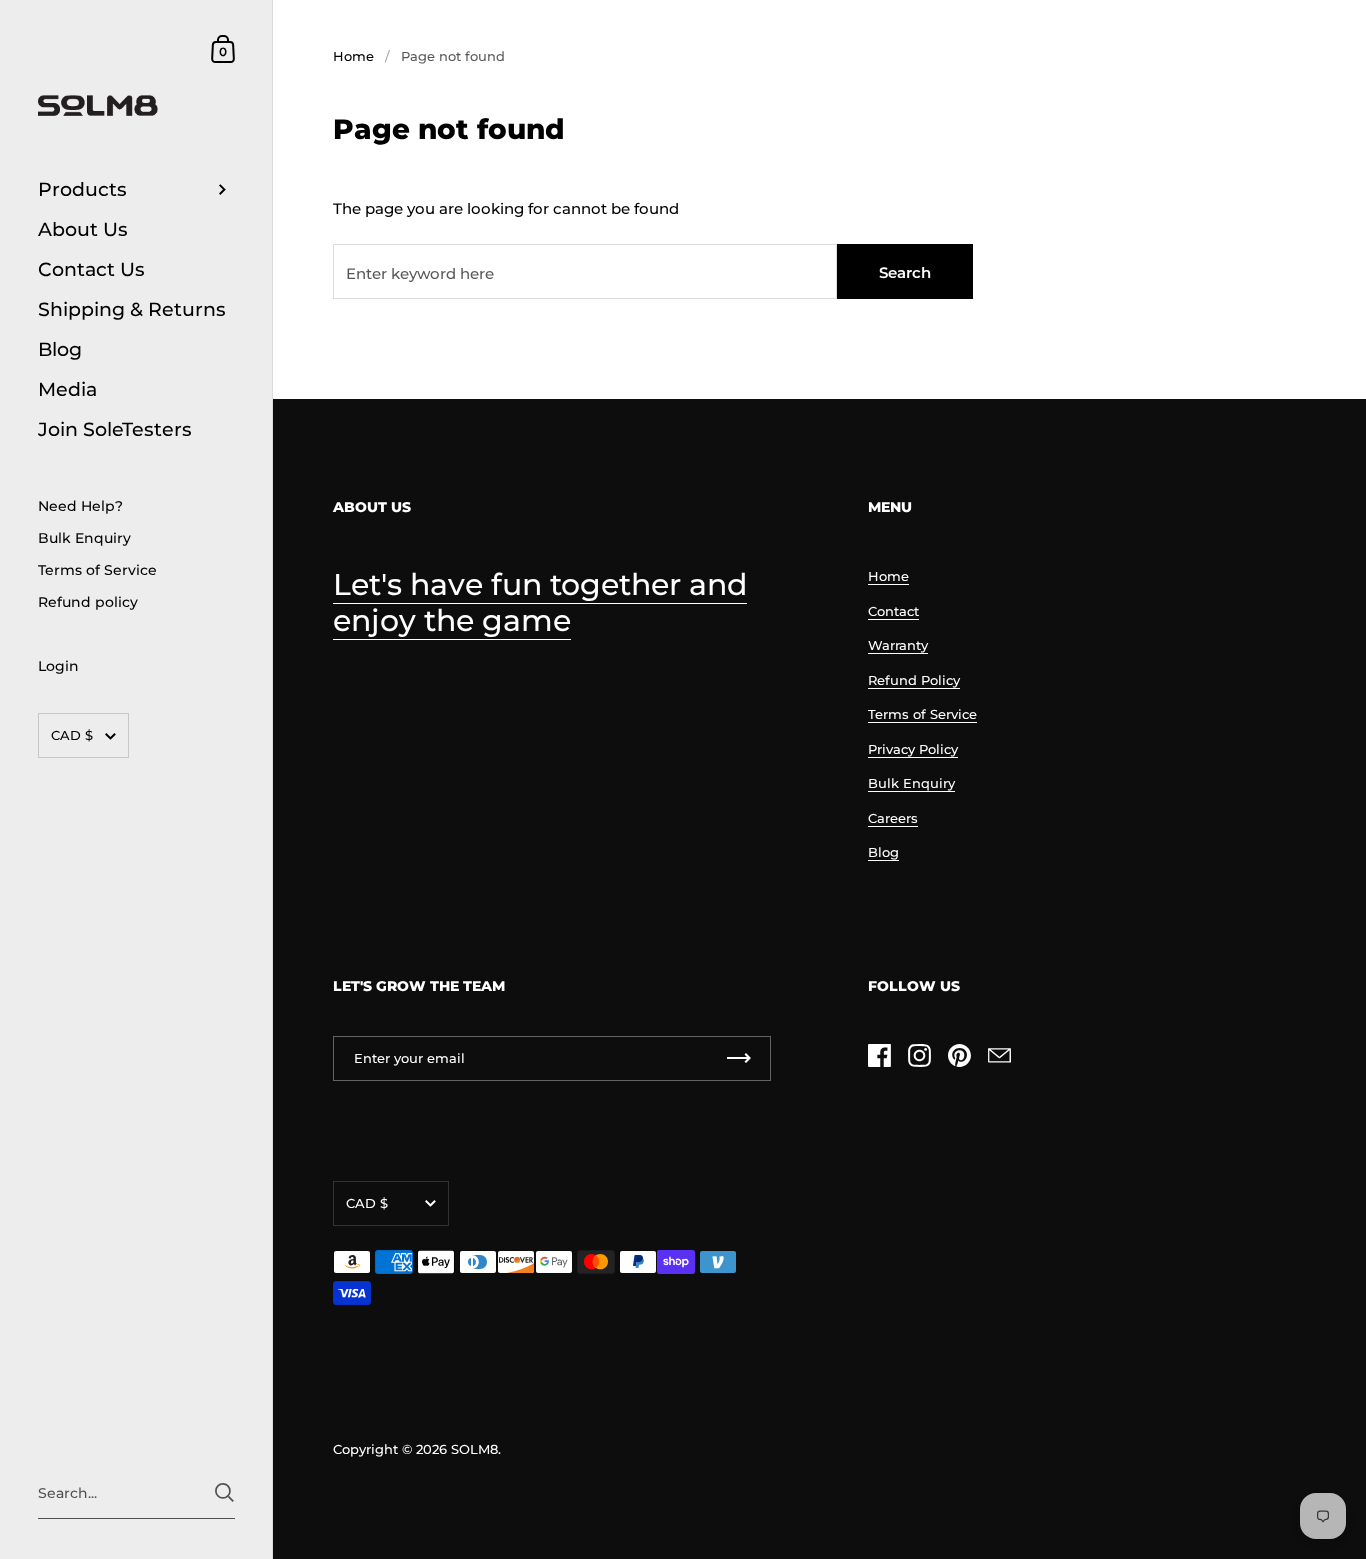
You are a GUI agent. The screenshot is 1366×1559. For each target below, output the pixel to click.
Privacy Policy (913, 749)
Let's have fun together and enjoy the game (540, 602)
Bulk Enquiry (911, 783)
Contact (893, 611)
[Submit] (224, 1492)
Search (905, 272)
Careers (893, 818)
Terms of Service (922, 714)
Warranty (898, 645)
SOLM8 (474, 1449)
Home (353, 56)
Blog (883, 852)
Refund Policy (914, 680)
